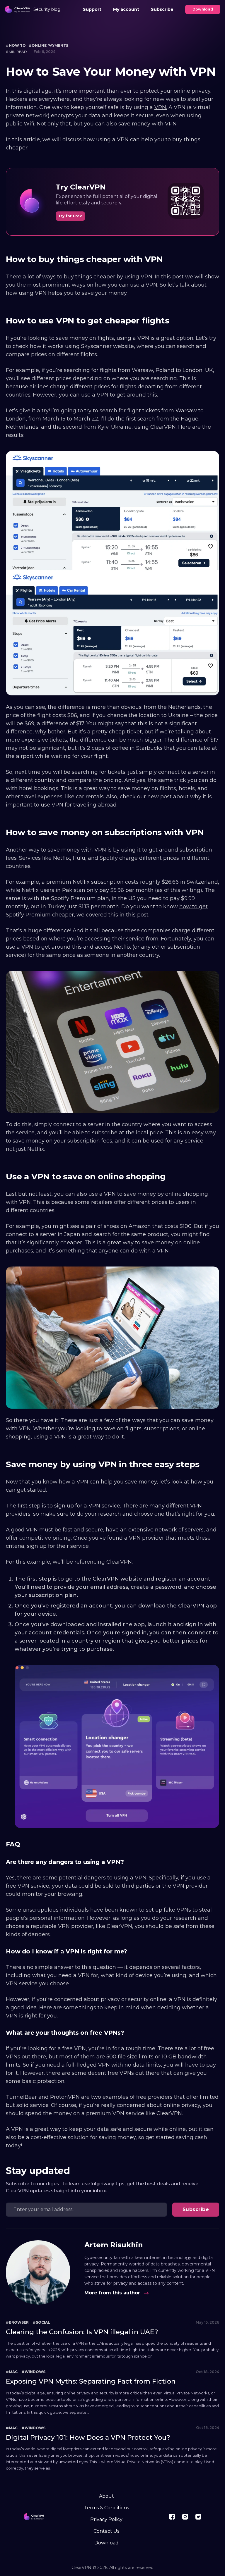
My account (126, 9)
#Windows (34, 2372)
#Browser (17, 2322)
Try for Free (70, 216)
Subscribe (162, 9)
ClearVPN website (117, 1579)
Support (92, 9)
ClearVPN (163, 427)
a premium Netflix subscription (83, 882)
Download (203, 9)
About (106, 2496)
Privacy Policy (106, 2519)
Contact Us (106, 2531)
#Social (41, 2322)
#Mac (12, 2372)
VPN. (161, 107)
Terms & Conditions (106, 2508)
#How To (16, 45)
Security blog (47, 9)
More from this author (113, 2293)
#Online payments (48, 45)
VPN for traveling (74, 805)
